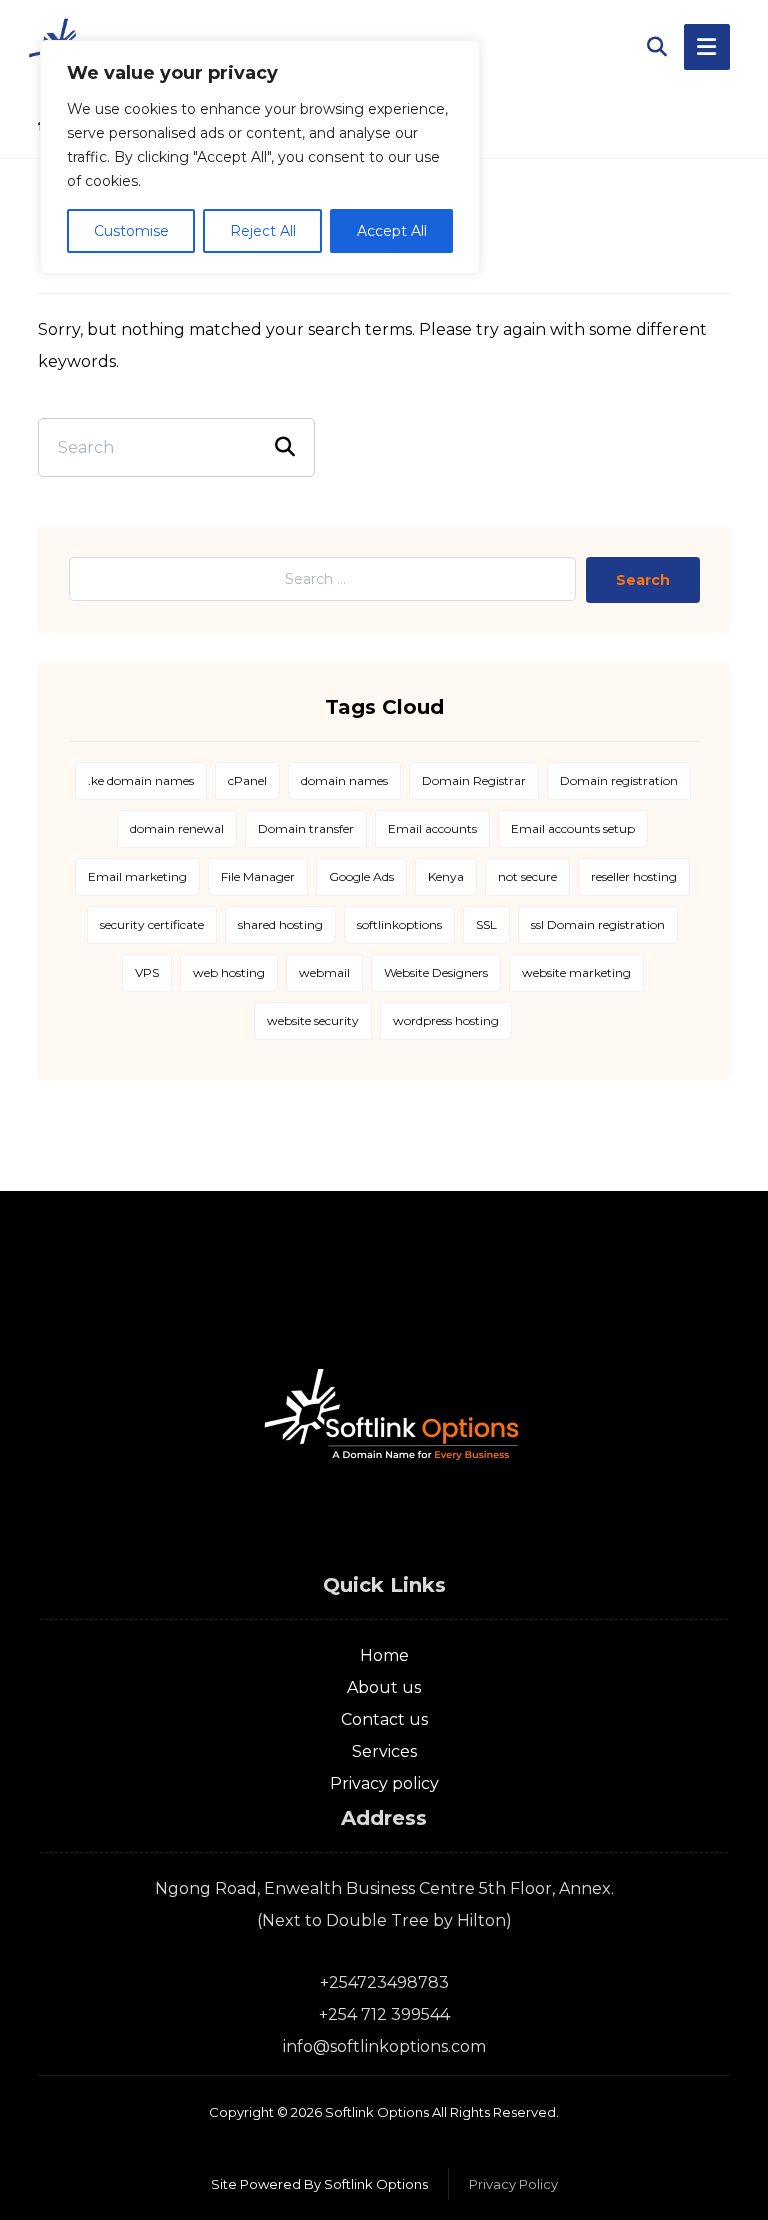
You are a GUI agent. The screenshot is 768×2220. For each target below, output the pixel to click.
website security (313, 1020)
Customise (131, 231)
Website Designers (436, 972)
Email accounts (432, 828)
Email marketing (137, 876)
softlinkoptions (399, 924)
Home (384, 1655)
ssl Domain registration (598, 924)
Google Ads (361, 876)
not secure (527, 876)
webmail (324, 972)
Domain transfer (306, 828)
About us (384, 1687)
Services (384, 1751)
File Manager (258, 876)
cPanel (247, 780)
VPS (147, 972)
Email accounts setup (573, 828)
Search (643, 580)
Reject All (263, 231)
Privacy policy (384, 1783)
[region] (260, 157)
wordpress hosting (446, 1020)
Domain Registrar (474, 780)
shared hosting (280, 924)
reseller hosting (634, 876)
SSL (486, 924)
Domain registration (619, 780)
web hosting (229, 972)
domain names (344, 780)
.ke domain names (141, 780)
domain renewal (177, 828)
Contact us (384, 1719)
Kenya (446, 876)
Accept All (392, 231)
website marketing (576, 972)
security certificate (152, 924)
